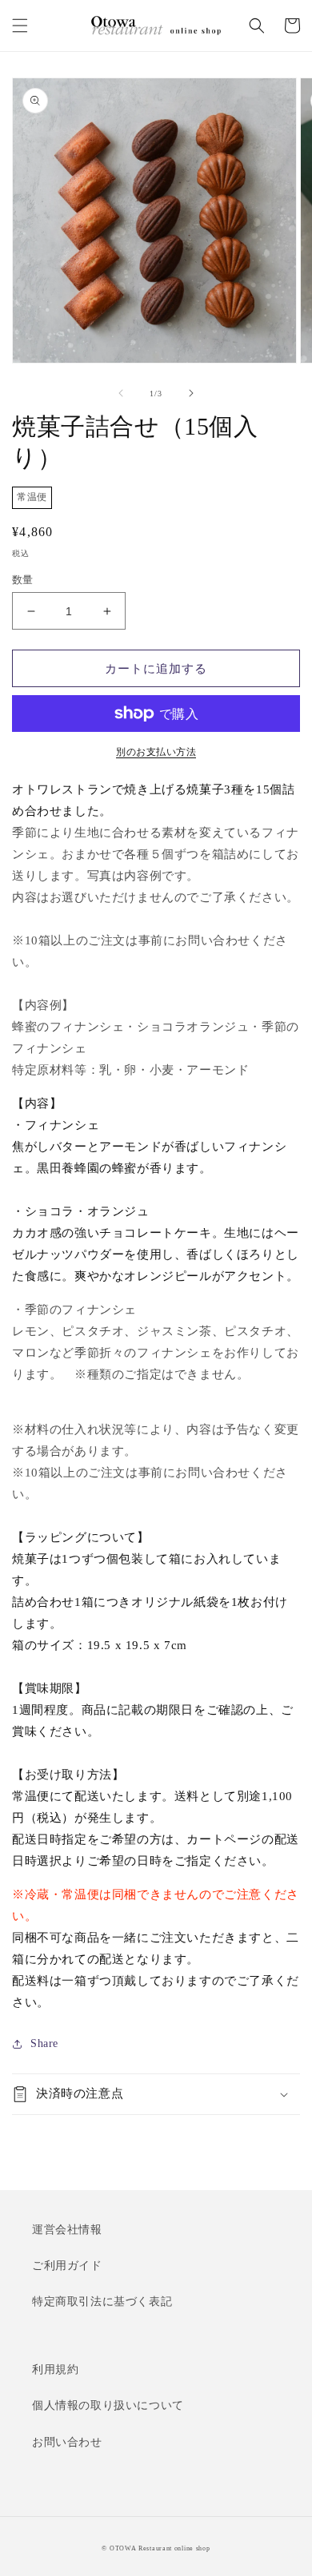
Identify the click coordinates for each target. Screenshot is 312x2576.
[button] (20, 26)
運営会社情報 (67, 2230)
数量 (23, 580)
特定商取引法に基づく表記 (102, 2302)
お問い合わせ (67, 2442)
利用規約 (55, 2369)
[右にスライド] (191, 393)
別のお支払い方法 (156, 752)
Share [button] (44, 2043)
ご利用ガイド (67, 2266)
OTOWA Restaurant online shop (160, 2548)
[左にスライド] (121, 393)
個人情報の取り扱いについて (108, 2405)
